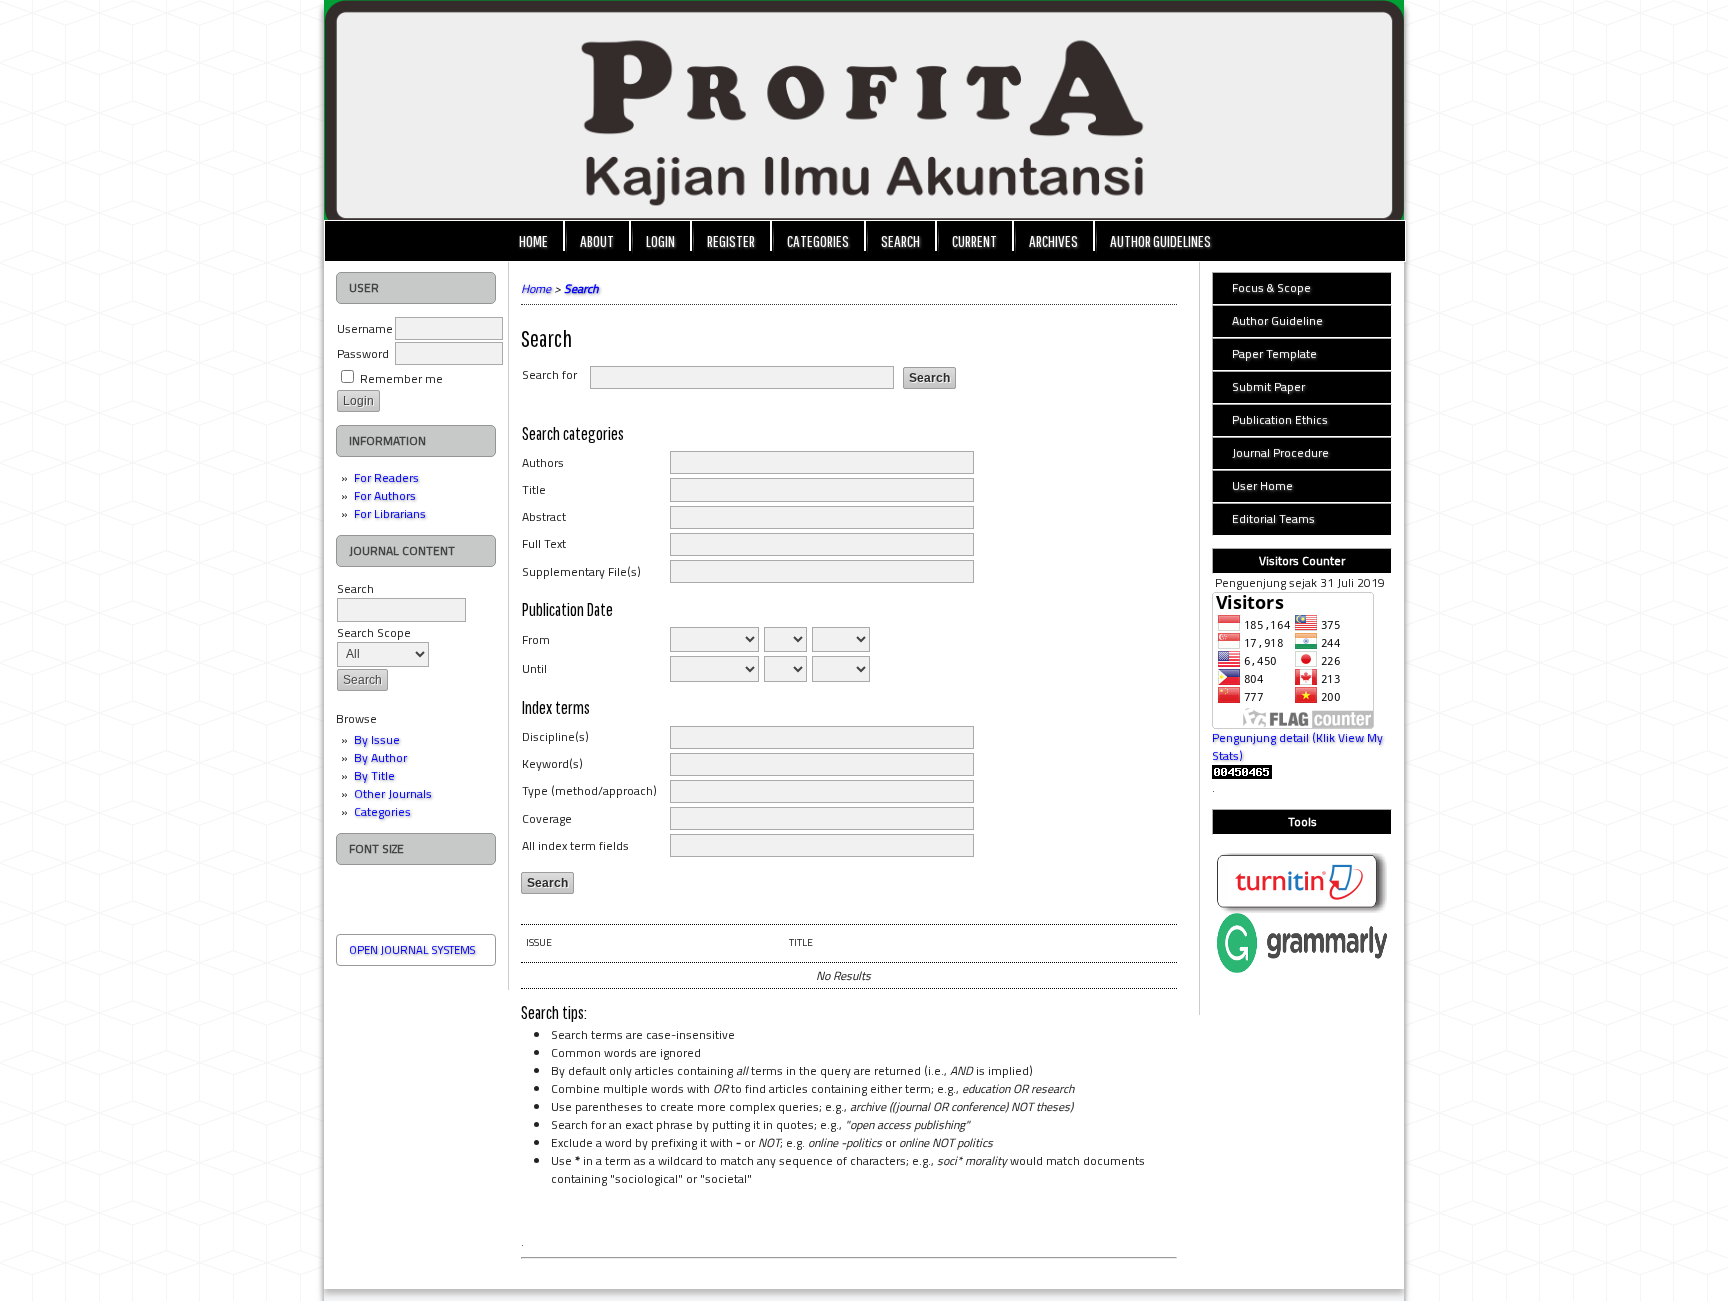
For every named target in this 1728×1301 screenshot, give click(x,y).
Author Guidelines (1160, 240)
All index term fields (575, 845)
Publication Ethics (1280, 419)
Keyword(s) (552, 763)
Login (660, 240)
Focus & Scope (1271, 287)
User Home (1262, 485)
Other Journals (393, 793)
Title (534, 489)
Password (363, 353)
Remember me (401, 378)
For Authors (385, 495)
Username (365, 328)
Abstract (544, 516)
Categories (382, 811)
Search (355, 588)
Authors (543, 462)
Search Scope (374, 632)
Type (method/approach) (589, 790)
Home (533, 240)
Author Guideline (1277, 320)
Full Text (544, 543)
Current (974, 240)
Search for (549, 374)
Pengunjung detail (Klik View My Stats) (1297, 746)
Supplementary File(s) (581, 571)
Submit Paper (1268, 386)
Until (534, 668)
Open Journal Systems (412, 950)
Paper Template (1274, 353)
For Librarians (390, 513)
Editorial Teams (1273, 518)
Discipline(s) (555, 736)
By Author (380, 757)
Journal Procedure (1280, 452)
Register (731, 240)
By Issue (377, 739)
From (536, 639)
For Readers (386, 477)
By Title (374, 775)
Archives (1053, 240)
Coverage (547, 818)
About (597, 240)
